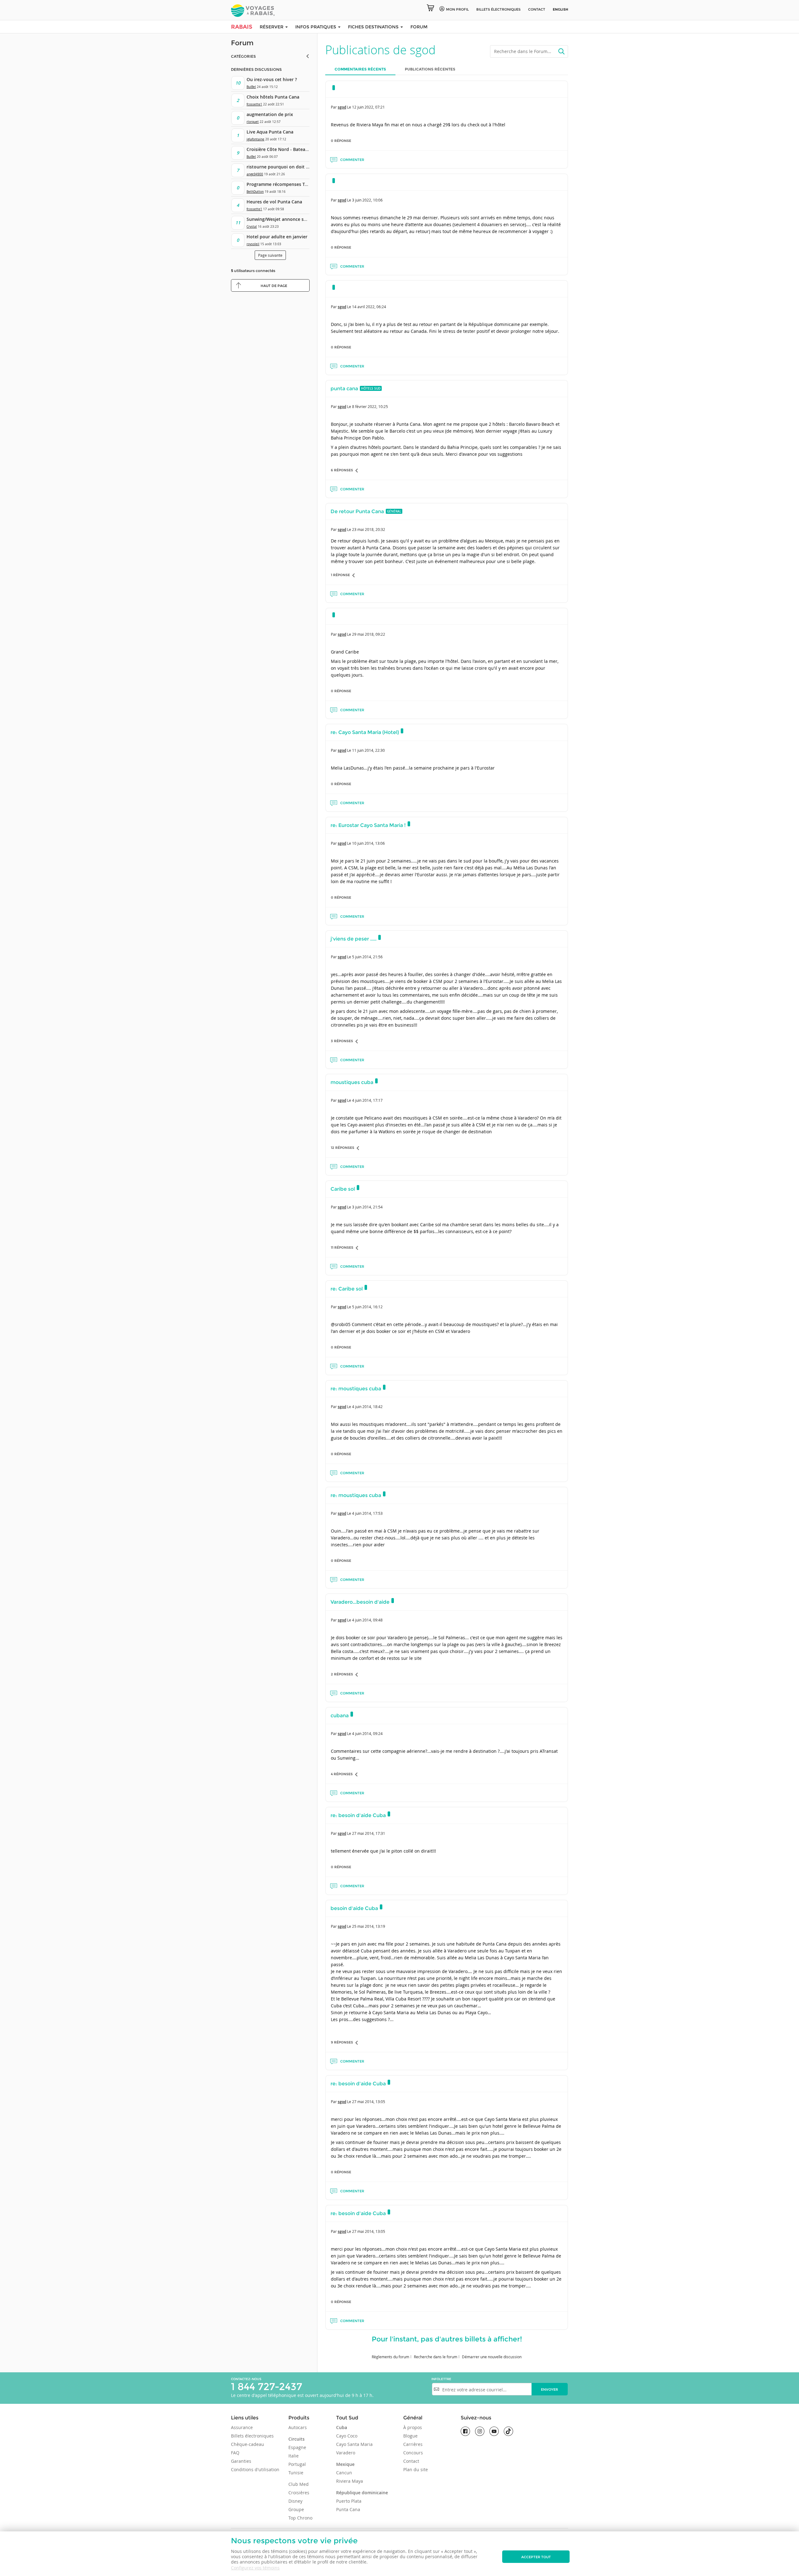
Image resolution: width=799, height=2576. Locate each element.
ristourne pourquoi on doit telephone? (288, 167)
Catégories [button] (243, 56)
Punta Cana (348, 2509)
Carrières (413, 2444)
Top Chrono (300, 2518)
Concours (413, 2453)
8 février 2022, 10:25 (370, 406)
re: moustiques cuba (356, 1389)
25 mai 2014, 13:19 (369, 1926)
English (560, 9)
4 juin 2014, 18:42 (367, 1407)
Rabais (242, 27)
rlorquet (253, 122)
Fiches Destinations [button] (374, 27)
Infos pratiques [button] (316, 27)
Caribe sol (343, 1189)
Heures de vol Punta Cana (274, 202)
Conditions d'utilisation (255, 2469)
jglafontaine (255, 139)
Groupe (296, 2509)
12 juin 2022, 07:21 (368, 107)
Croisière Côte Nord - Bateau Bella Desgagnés (295, 149)
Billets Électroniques (498, 9)
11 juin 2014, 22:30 (368, 750)
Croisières (299, 2493)
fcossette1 (254, 104)
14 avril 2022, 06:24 (369, 307)
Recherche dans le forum (436, 2357)
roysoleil (253, 244)
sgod (342, 107)
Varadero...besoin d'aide (360, 1602)
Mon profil (457, 9)
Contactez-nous (246, 2379)
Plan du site (416, 2469)
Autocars (298, 2427)
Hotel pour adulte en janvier (277, 237)
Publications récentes (430, 69)
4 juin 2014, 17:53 (367, 1513)
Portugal (297, 2464)
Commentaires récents (360, 69)
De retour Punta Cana (357, 511)
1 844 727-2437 (267, 2386)
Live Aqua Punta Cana (270, 132)
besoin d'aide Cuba (354, 1908)
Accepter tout (536, 2557)
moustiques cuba (352, 1082)
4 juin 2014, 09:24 (367, 1733)
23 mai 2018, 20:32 (369, 529)
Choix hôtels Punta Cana (273, 97)
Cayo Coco (347, 2436)
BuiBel (251, 87)
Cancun (344, 2473)
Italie (294, 2456)
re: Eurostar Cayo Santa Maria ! (368, 825)
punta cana (344, 389)
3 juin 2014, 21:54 (367, 1207)
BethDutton (255, 192)
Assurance (242, 2427)
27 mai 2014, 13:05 (369, 2102)
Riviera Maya (350, 2481)
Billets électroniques (252, 2436)
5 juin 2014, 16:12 (367, 1307)
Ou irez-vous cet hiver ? (272, 79)
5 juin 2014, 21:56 (367, 957)
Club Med (299, 2484)
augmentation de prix (270, 114)
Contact (537, 9)
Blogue (410, 2436)
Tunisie (296, 2473)
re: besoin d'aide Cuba (358, 1815)
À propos (413, 2427)
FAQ (235, 2453)
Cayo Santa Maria (354, 2444)
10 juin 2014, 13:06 (368, 843)
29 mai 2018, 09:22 (369, 634)
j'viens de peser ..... (353, 939)
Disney (295, 2501)
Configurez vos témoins (255, 2568)
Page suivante (270, 255)
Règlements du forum (390, 2357)
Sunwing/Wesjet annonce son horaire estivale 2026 (301, 219)
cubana (340, 1716)
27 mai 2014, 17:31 (369, 1833)
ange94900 (255, 174)
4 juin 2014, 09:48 (367, 1620)
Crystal (252, 227)
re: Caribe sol (347, 1289)
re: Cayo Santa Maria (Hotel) (365, 732)
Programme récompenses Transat (282, 184)
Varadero (346, 2453)
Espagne (297, 2447)
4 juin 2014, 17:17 (367, 1100)
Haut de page (274, 286)
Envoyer (549, 2389)
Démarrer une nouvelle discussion (492, 2357)
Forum (419, 27)
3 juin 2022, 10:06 (367, 200)
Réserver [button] (272, 27)
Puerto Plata (349, 2501)
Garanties (241, 2461)
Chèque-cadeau (248, 2444)
